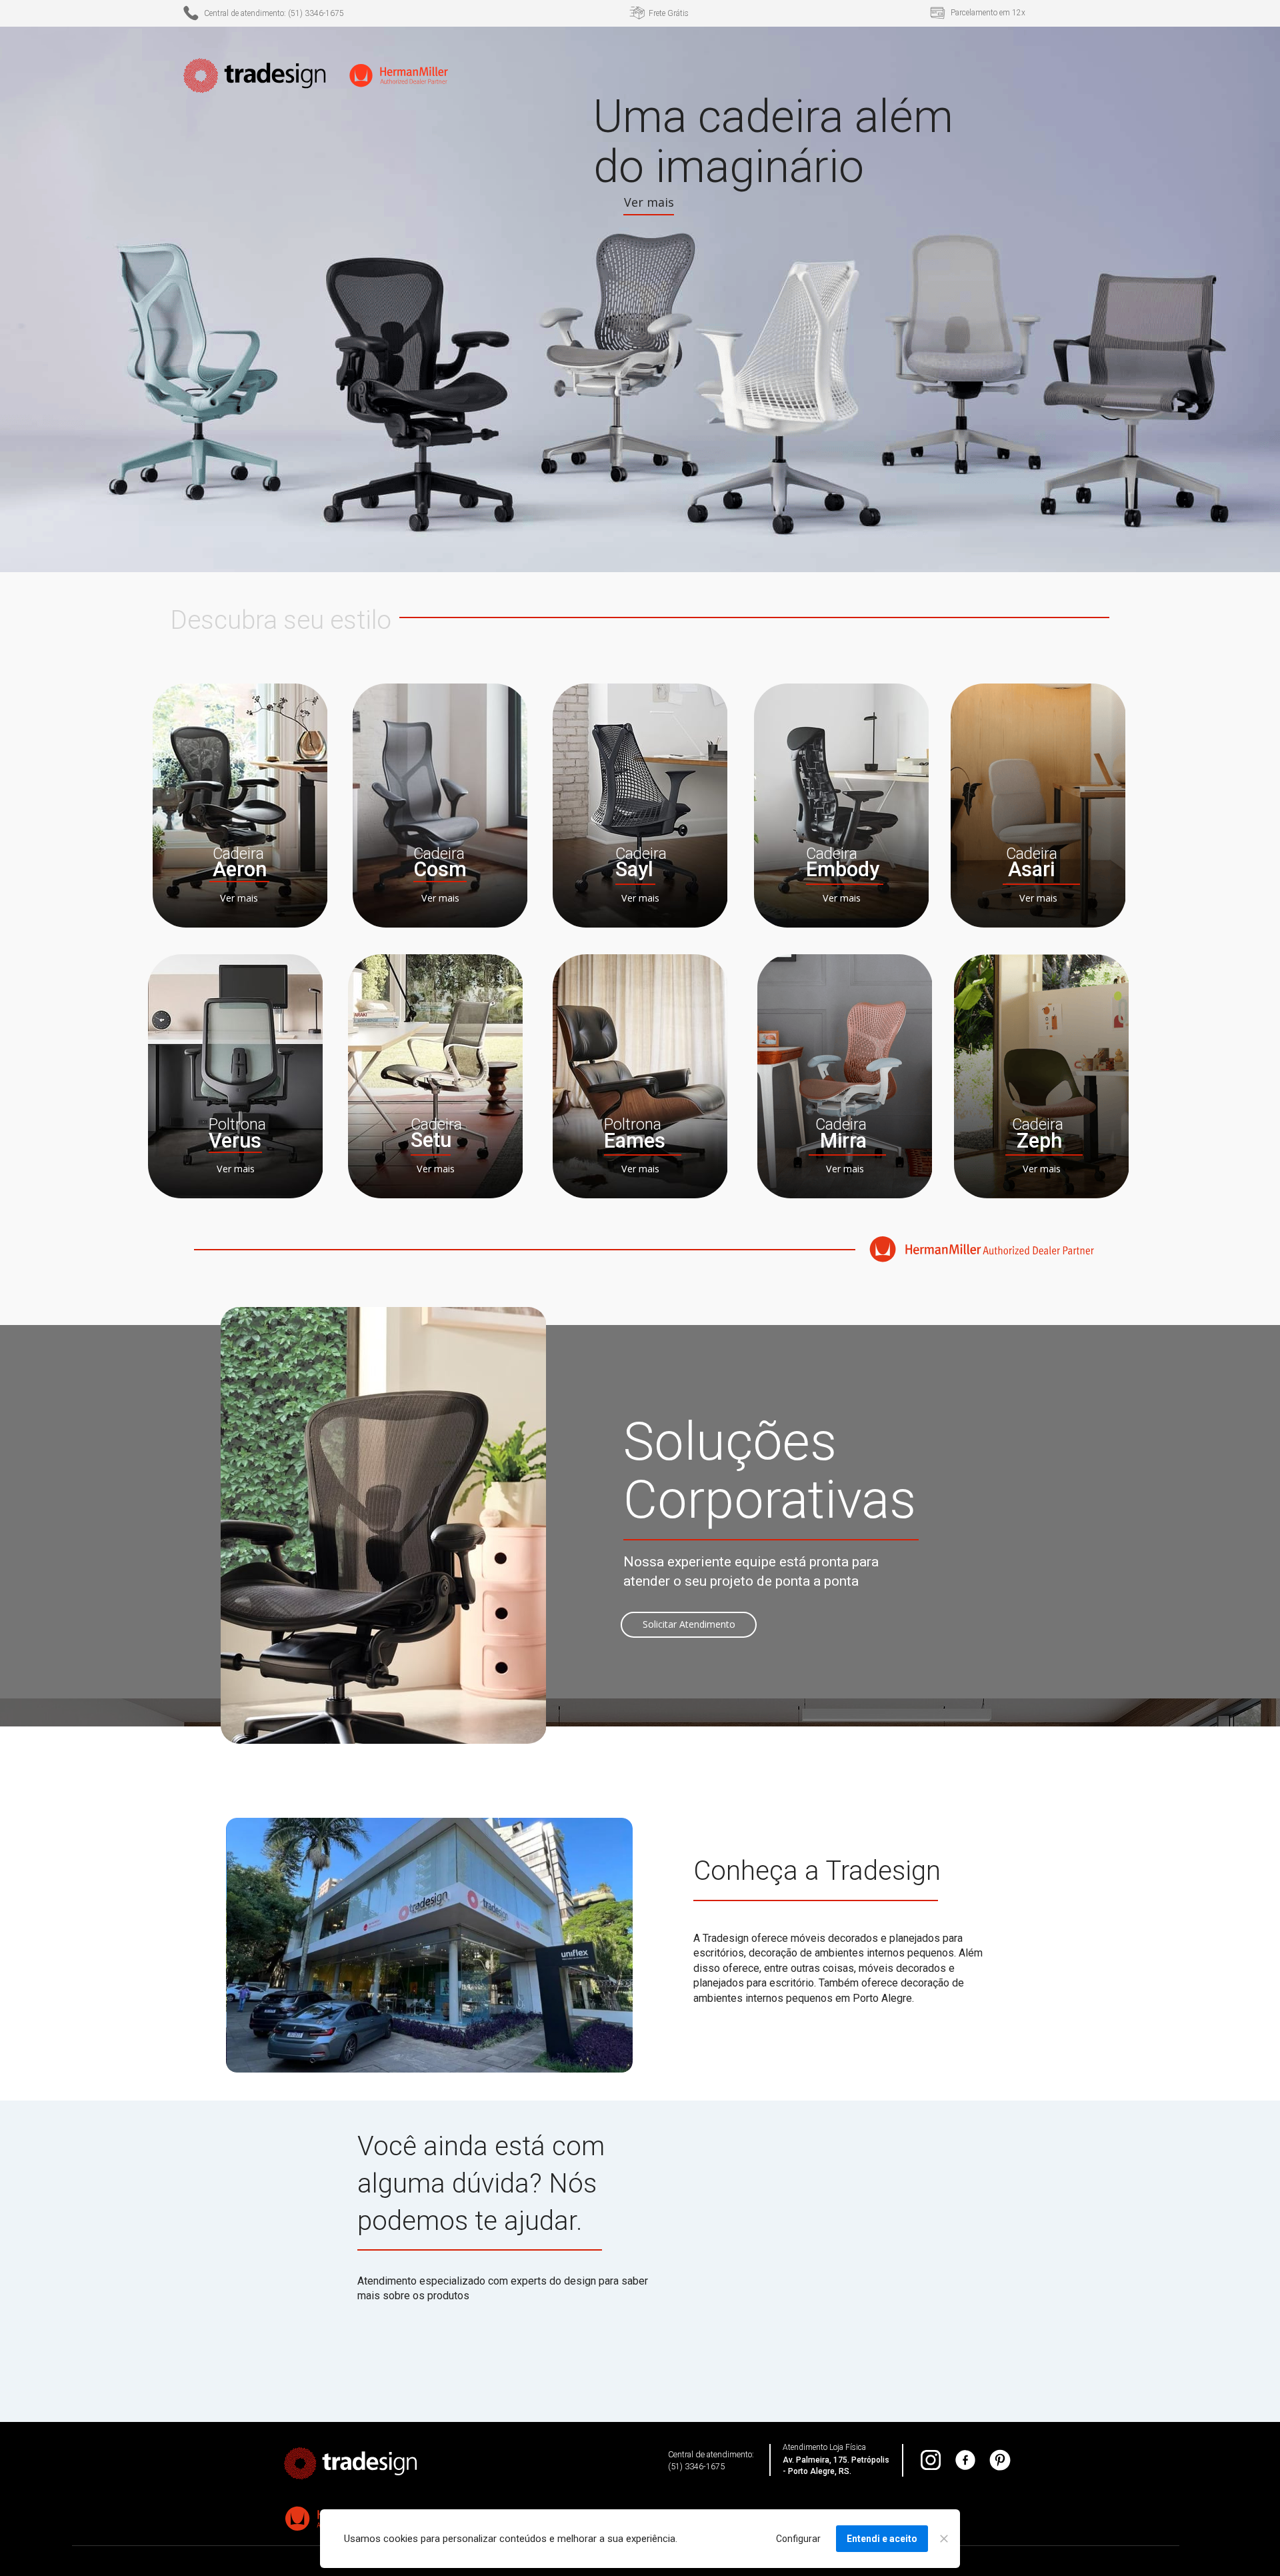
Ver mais (239, 899)
